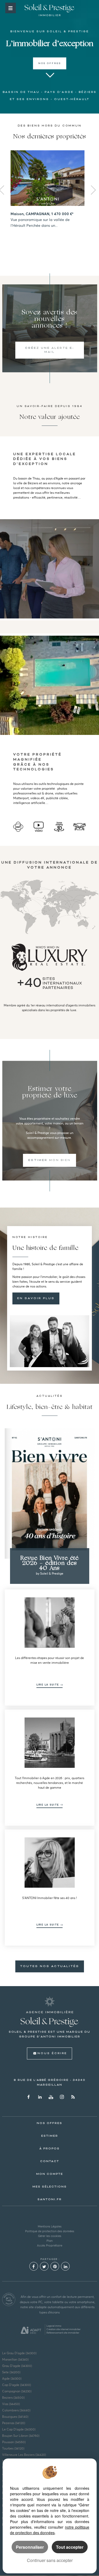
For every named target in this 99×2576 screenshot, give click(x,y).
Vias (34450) (11, 2404)
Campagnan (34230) (17, 2391)
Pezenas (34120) (14, 2423)
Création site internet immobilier (63, 2329)
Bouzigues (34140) (15, 2417)
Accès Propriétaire (50, 2245)
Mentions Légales (50, 2226)
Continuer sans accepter (50, 2560)
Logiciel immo (54, 2326)
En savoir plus (36, 1298)
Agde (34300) (12, 2378)
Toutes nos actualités (50, 1966)
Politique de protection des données (50, 2231)
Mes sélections (50, 2187)
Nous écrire (52, 2053)
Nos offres (50, 63)
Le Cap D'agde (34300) (19, 2429)
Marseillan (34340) (15, 2359)
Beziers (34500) (13, 2398)
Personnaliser (30, 2547)
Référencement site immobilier (63, 2333)
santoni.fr (50, 2199)
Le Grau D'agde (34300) (19, 2353)
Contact (50, 2161)
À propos (49, 2149)
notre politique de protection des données (50, 2530)
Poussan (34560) (14, 2442)
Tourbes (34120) (13, 2448)
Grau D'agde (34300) (17, 2366)
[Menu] (11, 8)
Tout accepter (70, 2547)
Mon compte (50, 2174)
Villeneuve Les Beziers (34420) (24, 2455)
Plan (49, 2241)
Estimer (50, 2136)
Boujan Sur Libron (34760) (21, 2436)
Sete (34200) (11, 2372)
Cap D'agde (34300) (16, 2385)
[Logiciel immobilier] (31, 2330)
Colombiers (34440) (16, 2410)
